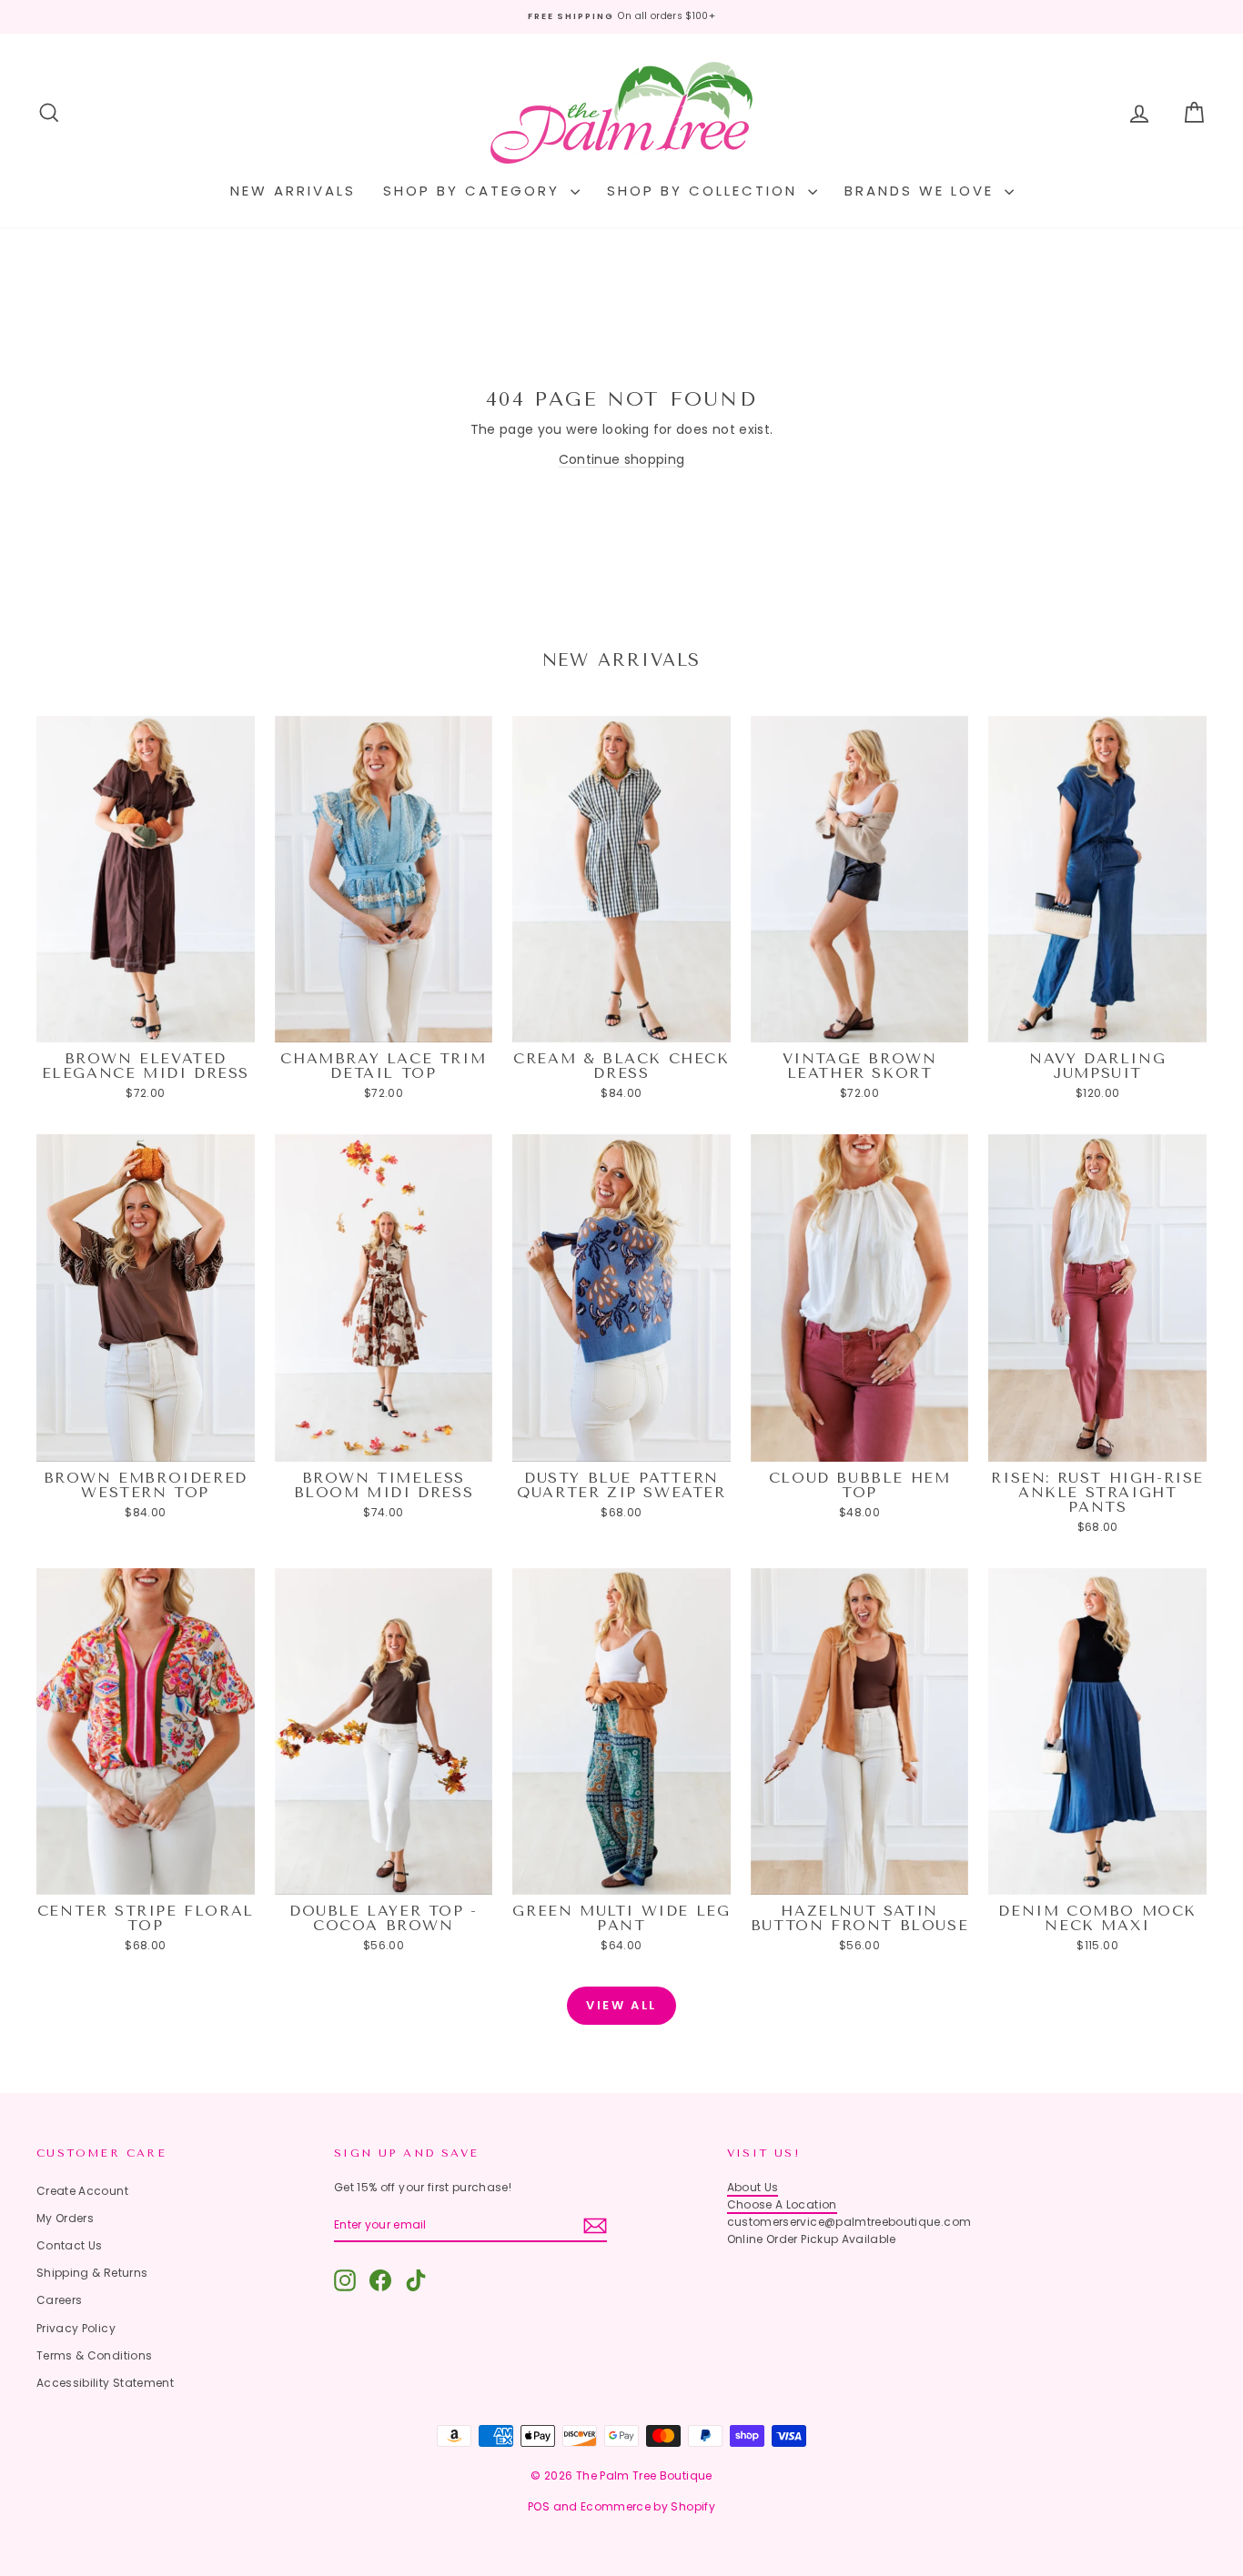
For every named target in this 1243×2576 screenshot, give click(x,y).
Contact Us (70, 2245)
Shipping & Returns (92, 2273)
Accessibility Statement (105, 2383)
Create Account (82, 2191)
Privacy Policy (76, 2328)
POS (539, 2506)
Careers (59, 2300)
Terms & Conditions (94, 2355)
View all (621, 2005)
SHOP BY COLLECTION (705, 191)
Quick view (145, 1024)
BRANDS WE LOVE (922, 191)
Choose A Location (782, 2204)
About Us (753, 2187)
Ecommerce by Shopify (648, 2506)
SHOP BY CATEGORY (475, 191)
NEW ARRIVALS (293, 191)
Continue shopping (622, 459)
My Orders (65, 2218)
